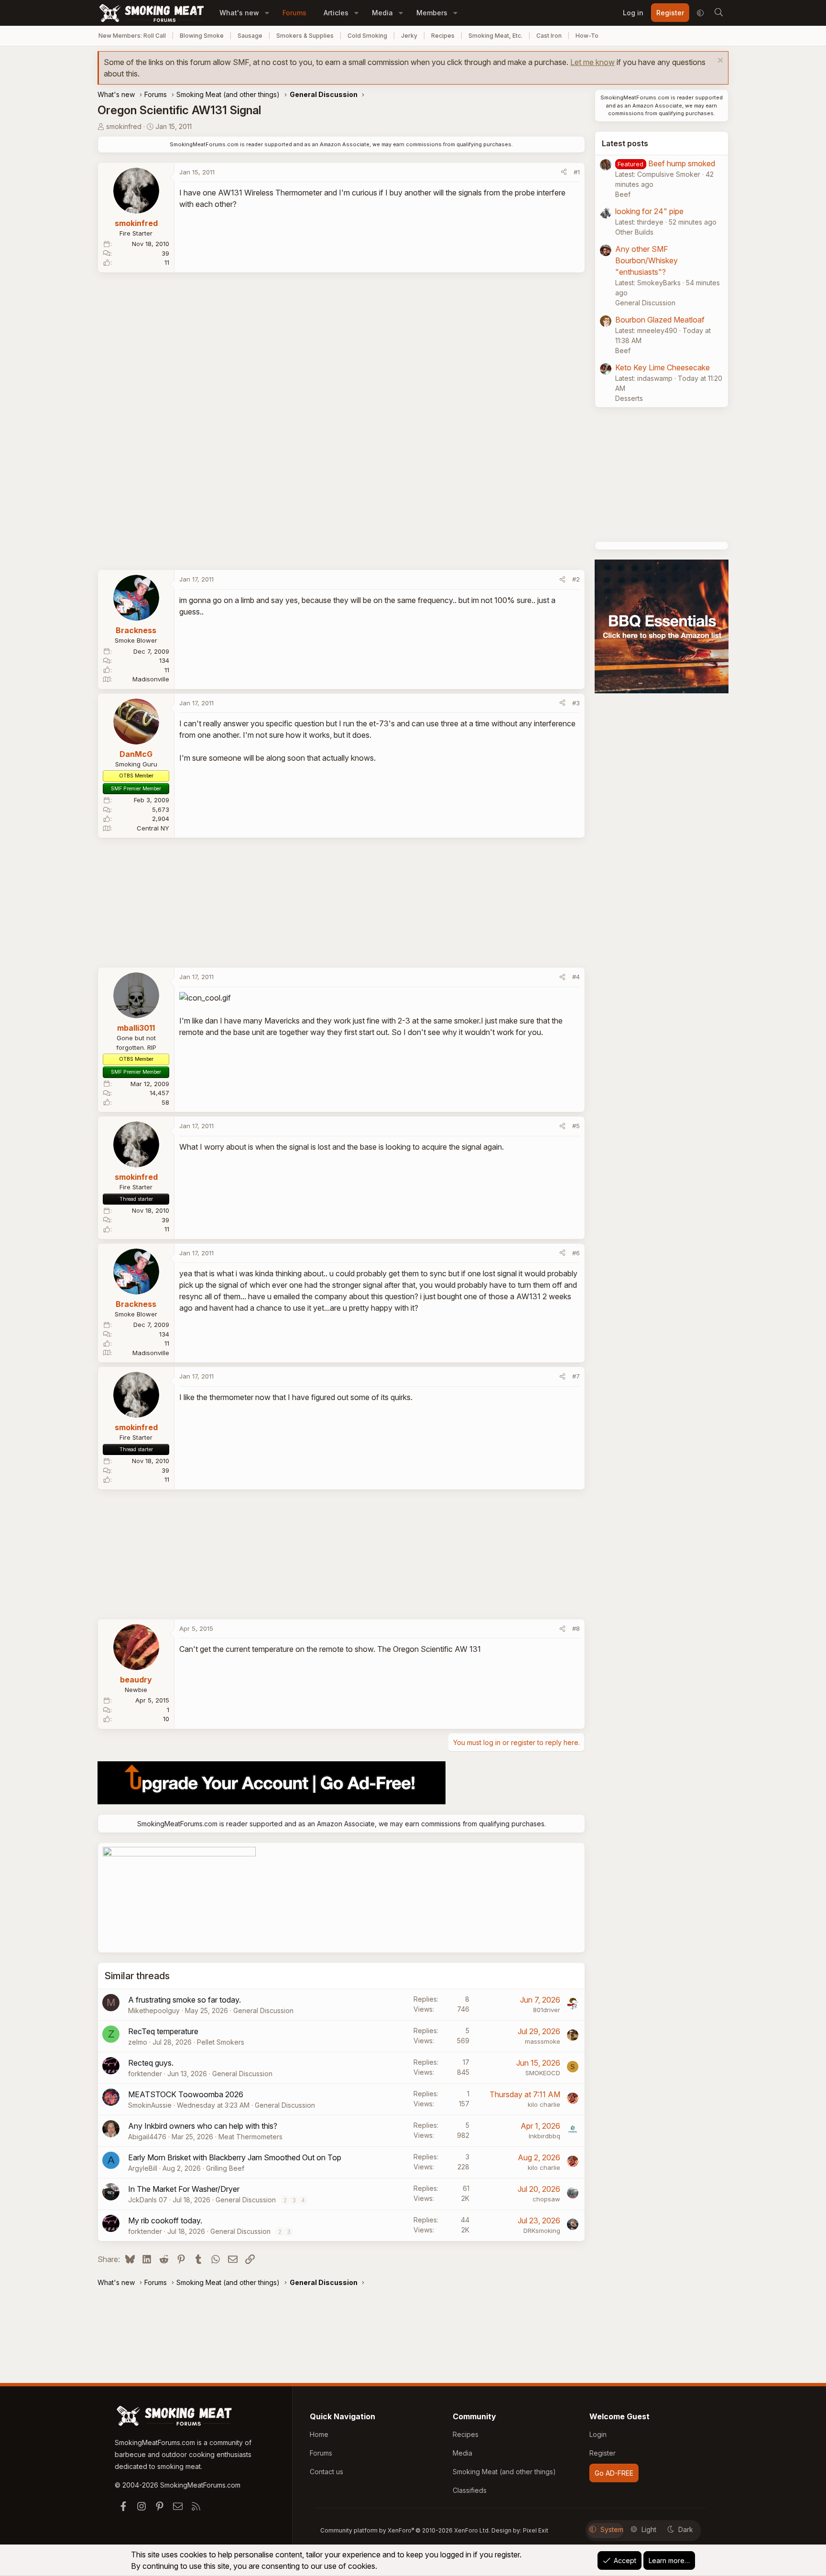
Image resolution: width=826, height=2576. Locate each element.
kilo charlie (544, 2104)
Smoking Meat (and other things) (504, 2472)
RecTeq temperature (163, 2031)
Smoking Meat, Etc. (495, 36)
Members (432, 13)
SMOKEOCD (543, 2073)
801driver (547, 2010)
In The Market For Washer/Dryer (184, 2189)
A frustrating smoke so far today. (185, 2000)
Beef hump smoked (682, 163)
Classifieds (470, 2490)
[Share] (564, 172)
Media (382, 13)
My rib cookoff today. (165, 2220)
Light (649, 2529)
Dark (686, 2529)
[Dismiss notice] (719, 61)
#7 (576, 1376)
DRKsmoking (542, 2231)
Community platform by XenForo (405, 2530)
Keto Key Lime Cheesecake (663, 367)
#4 (576, 977)
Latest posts (625, 143)
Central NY (153, 828)
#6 (576, 1253)
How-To (587, 36)
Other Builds (634, 232)
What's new (239, 13)
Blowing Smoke (202, 36)
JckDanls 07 (148, 2200)
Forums (294, 13)
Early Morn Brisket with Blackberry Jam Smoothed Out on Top (235, 2157)
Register (603, 2453)
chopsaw (546, 2199)
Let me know (592, 62)
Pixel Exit (536, 2530)
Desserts (629, 398)
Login (598, 2434)
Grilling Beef (225, 2168)
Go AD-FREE (614, 2473)
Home (319, 2434)
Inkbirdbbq (544, 2136)
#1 (577, 172)
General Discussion (263, 2010)
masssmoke (543, 2041)
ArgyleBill (143, 2168)
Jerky (409, 36)
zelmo (138, 2042)
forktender (145, 2074)
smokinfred (124, 126)
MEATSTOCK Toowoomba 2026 (186, 2094)
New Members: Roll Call (132, 36)
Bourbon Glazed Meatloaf (660, 320)
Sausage (250, 36)
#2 (576, 579)
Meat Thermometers (250, 2137)
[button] (267, 13)
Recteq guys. (151, 2063)
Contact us (326, 2472)
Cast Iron (549, 36)
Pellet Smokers (221, 2042)
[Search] (718, 13)
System (612, 2529)
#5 (576, 1126)
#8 (576, 1628)
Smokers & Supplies (305, 36)
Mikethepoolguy (154, 2010)
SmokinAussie (150, 2105)
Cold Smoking (367, 36)
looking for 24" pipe (649, 211)
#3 (576, 703)
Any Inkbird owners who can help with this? (203, 2126)
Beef (623, 194)
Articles (336, 13)
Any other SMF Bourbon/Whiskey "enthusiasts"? (647, 260)
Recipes (443, 36)
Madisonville (151, 679)
